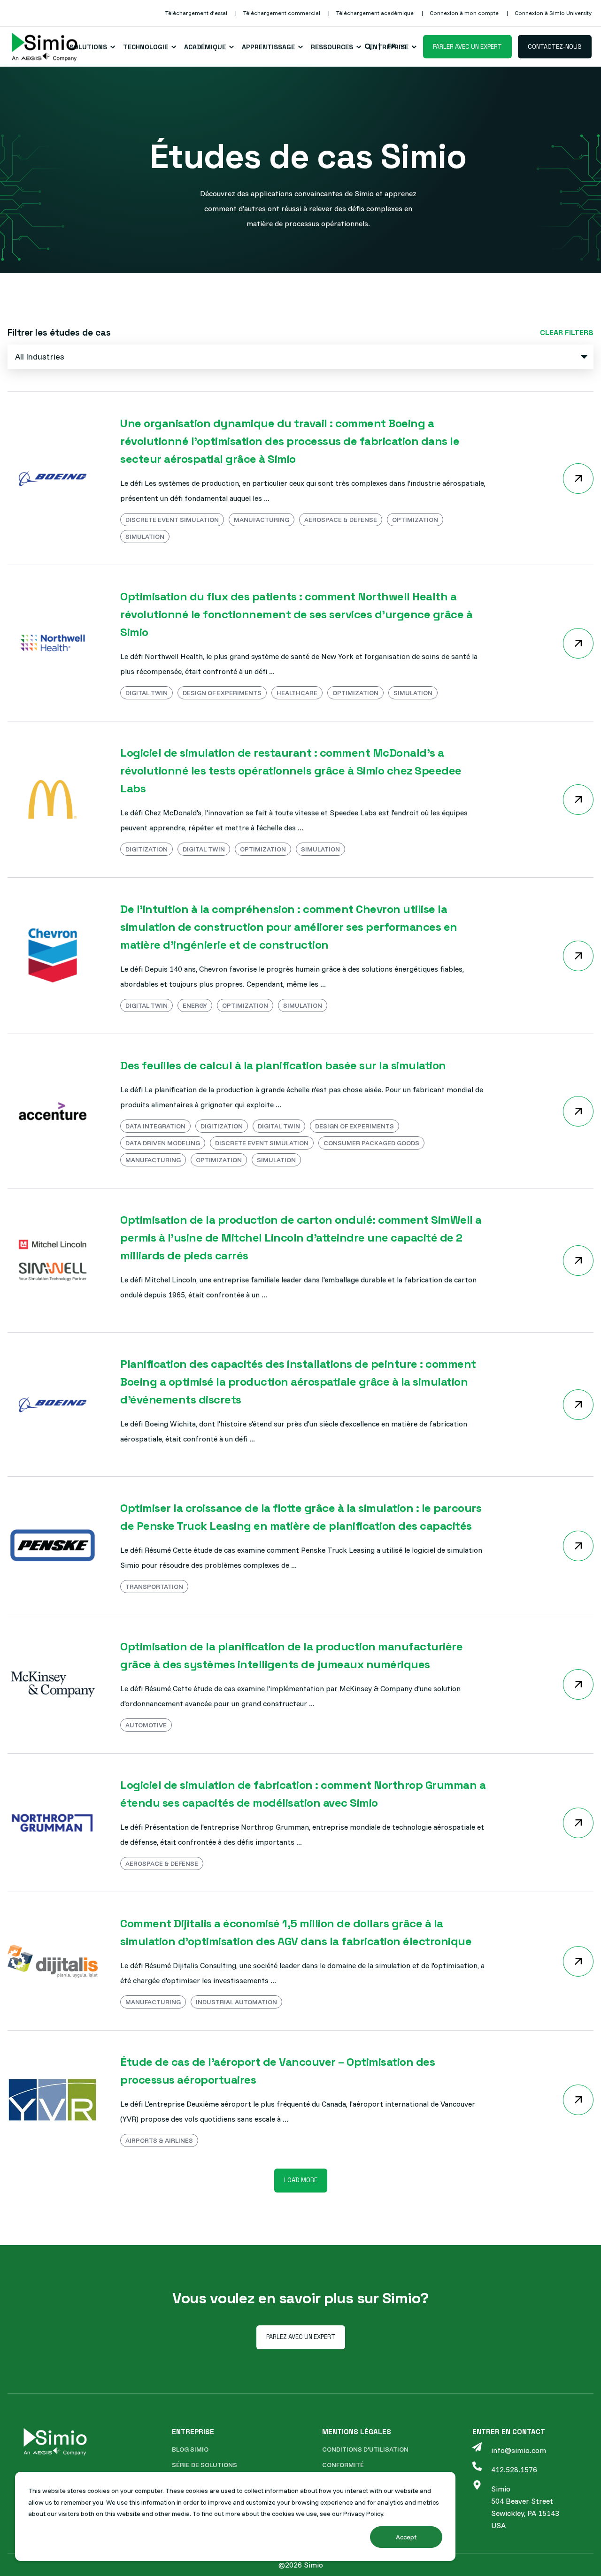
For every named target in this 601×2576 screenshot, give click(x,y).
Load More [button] (301, 2180)
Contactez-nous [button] (555, 46)
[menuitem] (196, 13)
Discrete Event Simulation (172, 520)
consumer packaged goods (371, 1143)
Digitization (146, 849)
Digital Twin (146, 693)
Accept (406, 2537)
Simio (501, 2489)
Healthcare (297, 693)
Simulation (145, 537)
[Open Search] (369, 46)
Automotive (146, 1725)
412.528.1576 (514, 2469)
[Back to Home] (45, 47)
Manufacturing (262, 520)
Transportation (154, 1587)
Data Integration (155, 1126)
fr (392, 46)
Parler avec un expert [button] (467, 46)
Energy (195, 1005)
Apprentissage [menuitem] (268, 47)
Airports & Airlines (159, 2140)
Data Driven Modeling (163, 1143)
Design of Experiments (222, 693)
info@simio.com (519, 2450)
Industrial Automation (236, 2002)
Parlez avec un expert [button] (301, 2337)
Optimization (415, 520)
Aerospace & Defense (341, 520)
